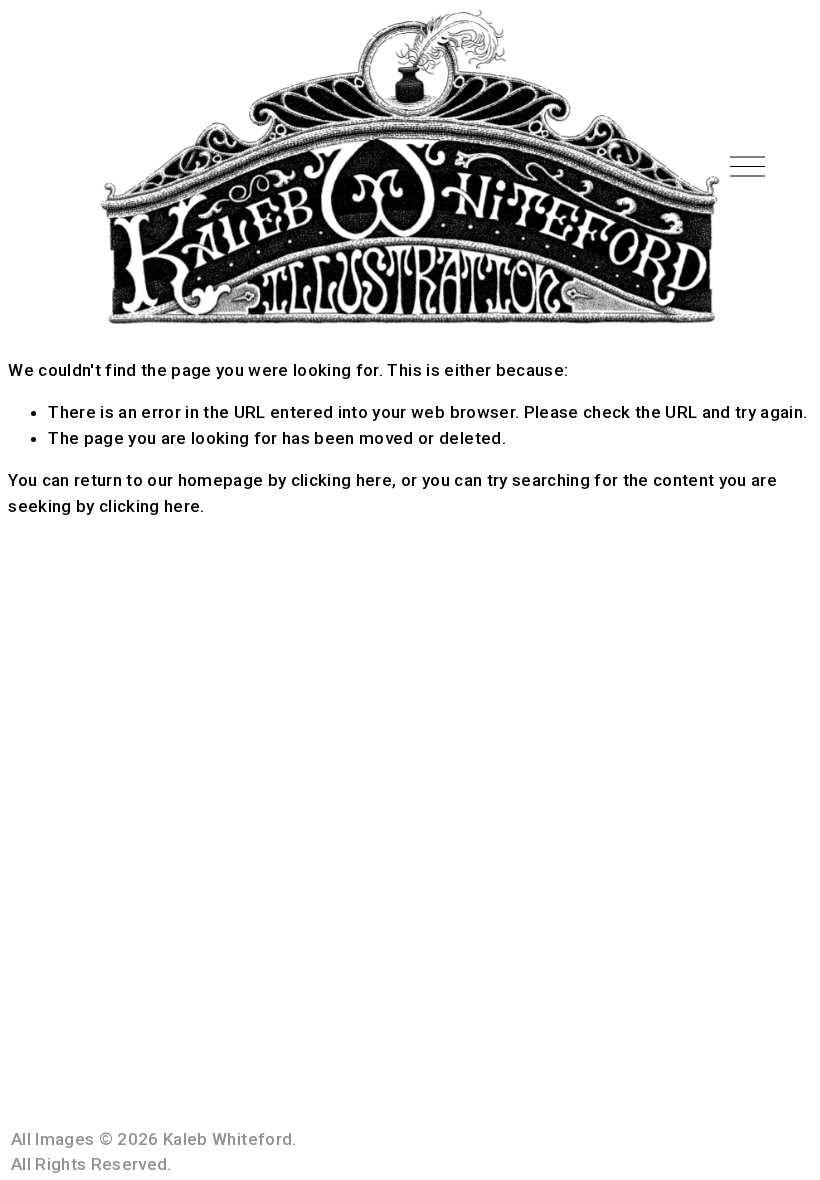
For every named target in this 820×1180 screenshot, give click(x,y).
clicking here (341, 480)
